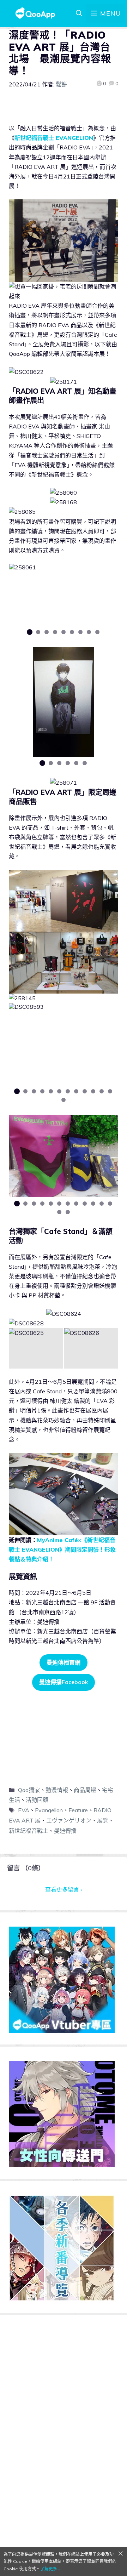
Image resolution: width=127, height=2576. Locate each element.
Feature (78, 1810)
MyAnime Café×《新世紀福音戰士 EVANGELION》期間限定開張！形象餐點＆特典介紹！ (62, 1549)
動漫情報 (57, 1790)
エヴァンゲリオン (69, 1820)
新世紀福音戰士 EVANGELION (54, 138)
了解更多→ (51, 2569)
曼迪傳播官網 (64, 1662)
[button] (30, 632)
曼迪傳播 (65, 1831)
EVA (24, 1810)
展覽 (103, 1820)
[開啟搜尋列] (79, 13)
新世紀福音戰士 (29, 1831)
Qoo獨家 (29, 1790)
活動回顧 (37, 1800)
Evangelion (49, 1810)
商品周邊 (85, 1790)
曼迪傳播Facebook (64, 1682)
